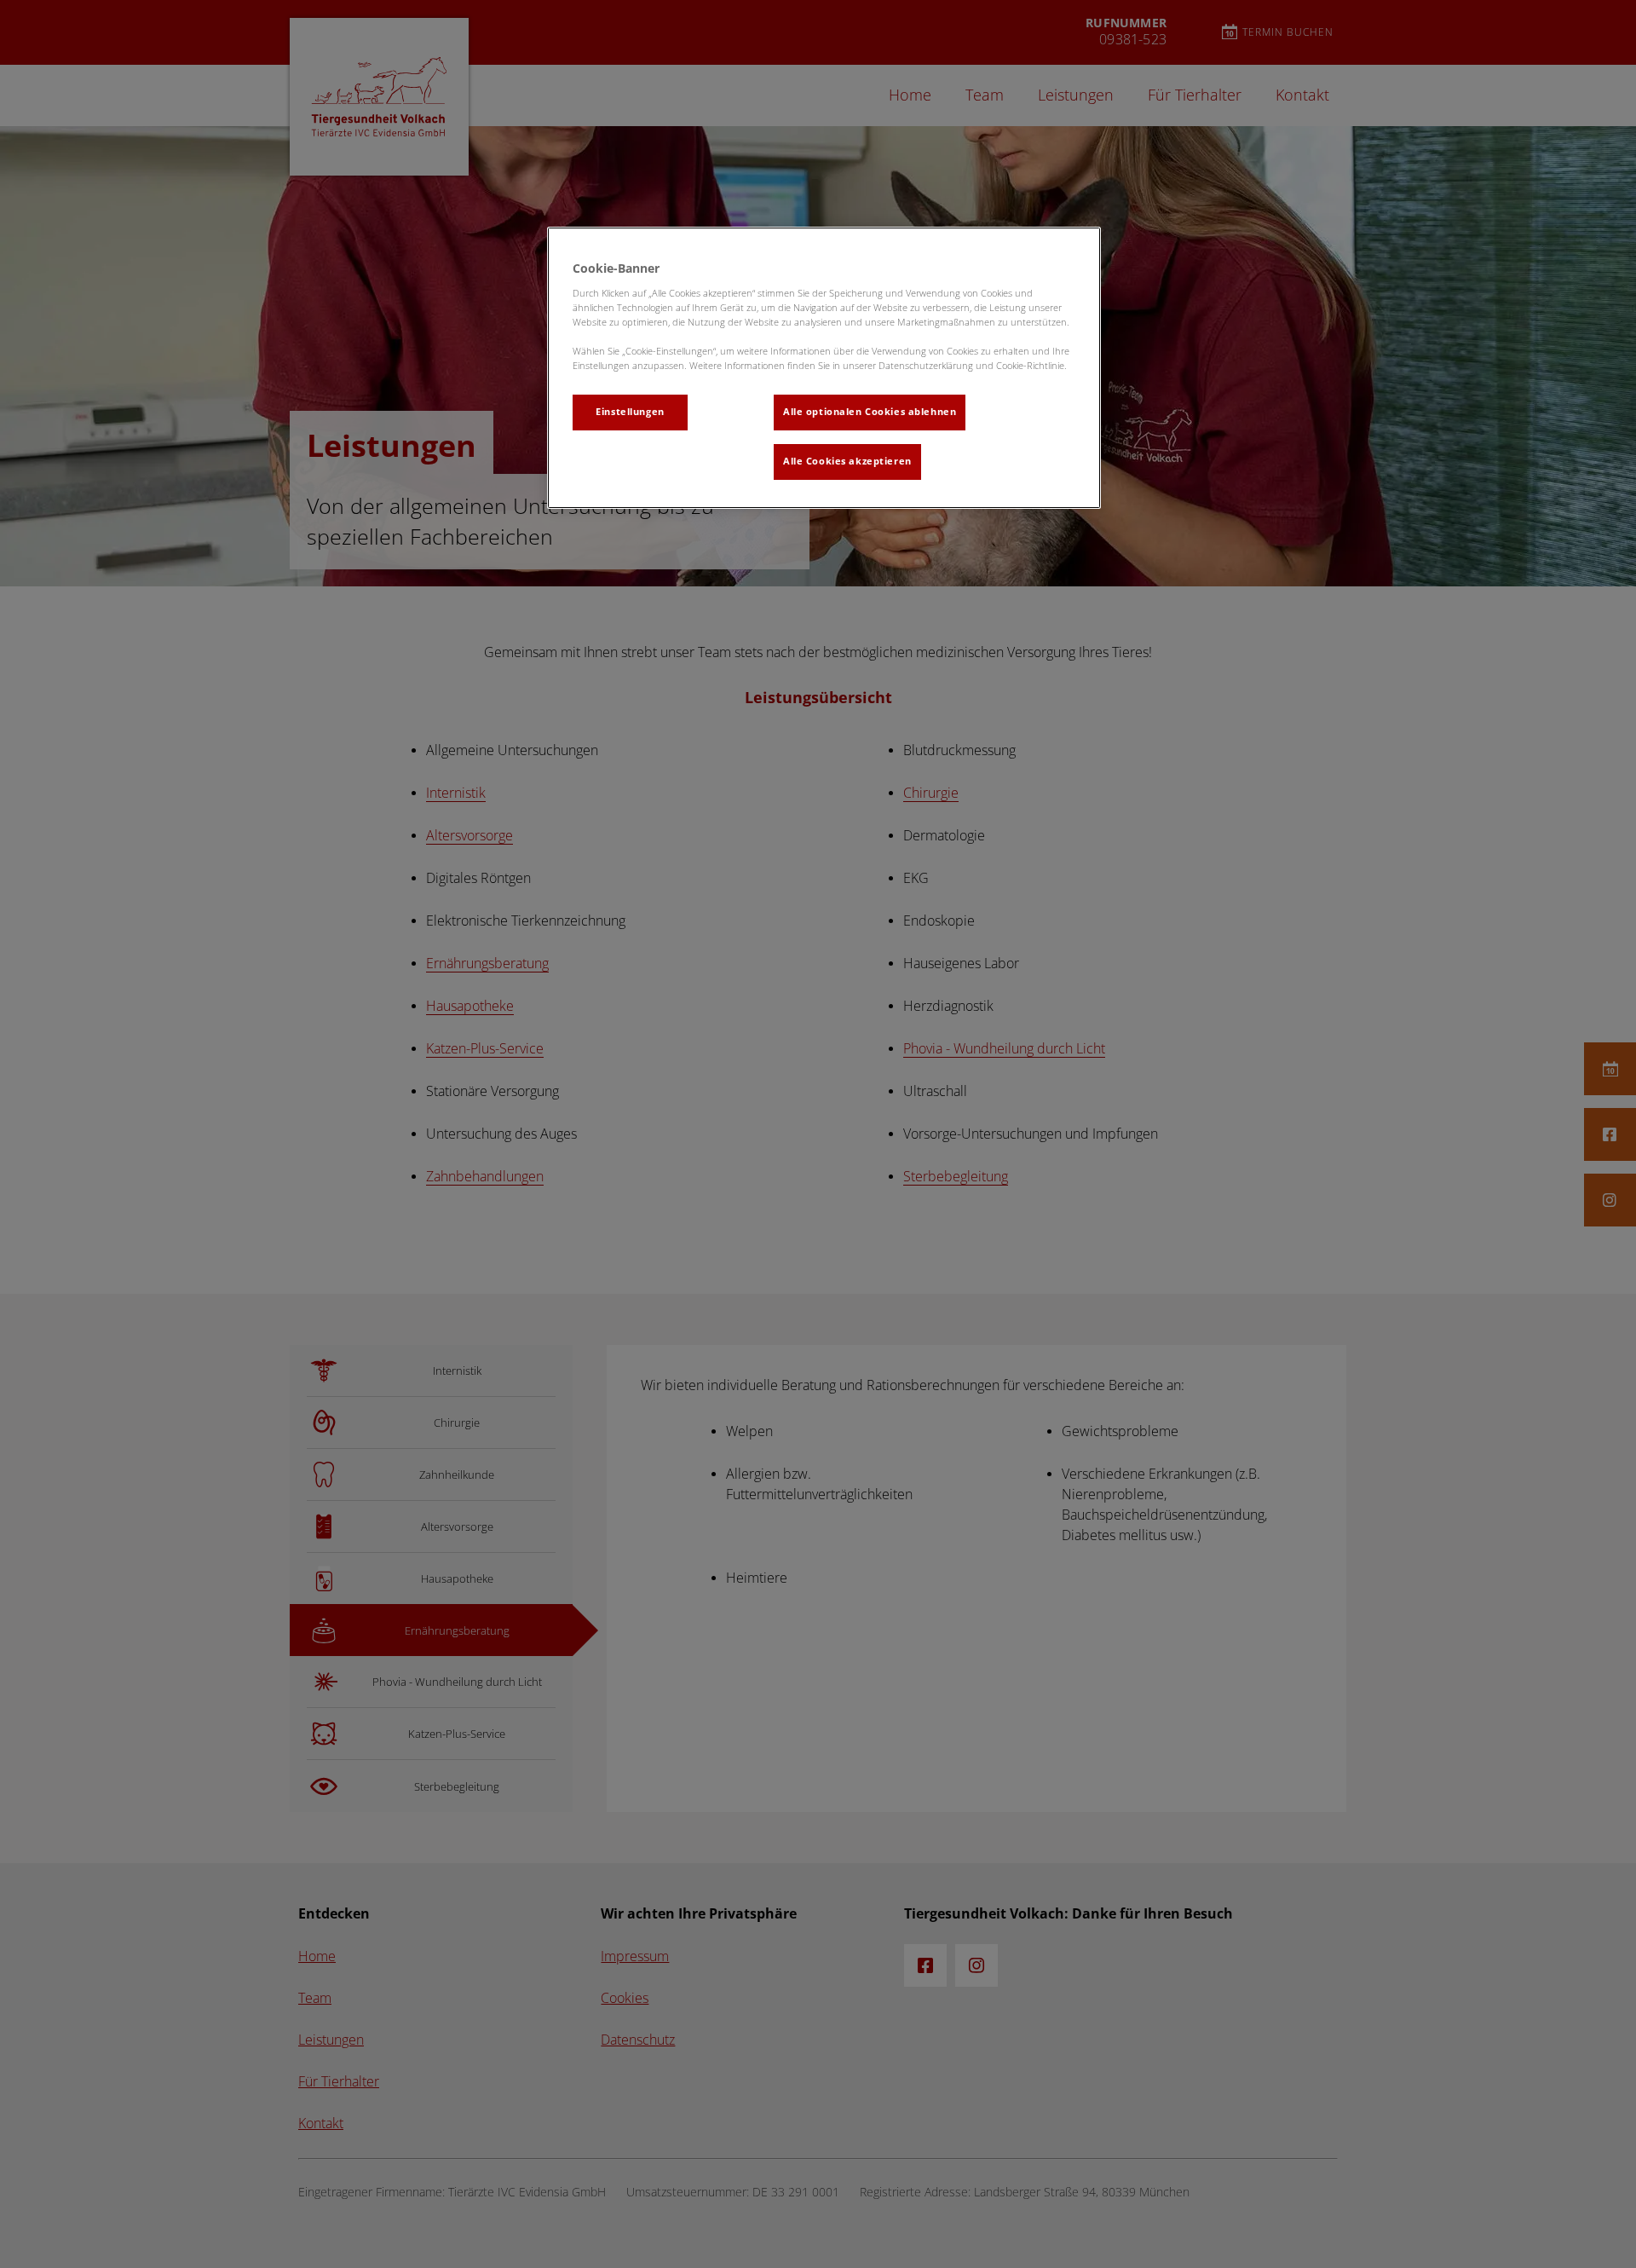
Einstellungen (630, 412)
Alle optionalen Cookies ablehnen (870, 412)
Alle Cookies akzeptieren (847, 461)
